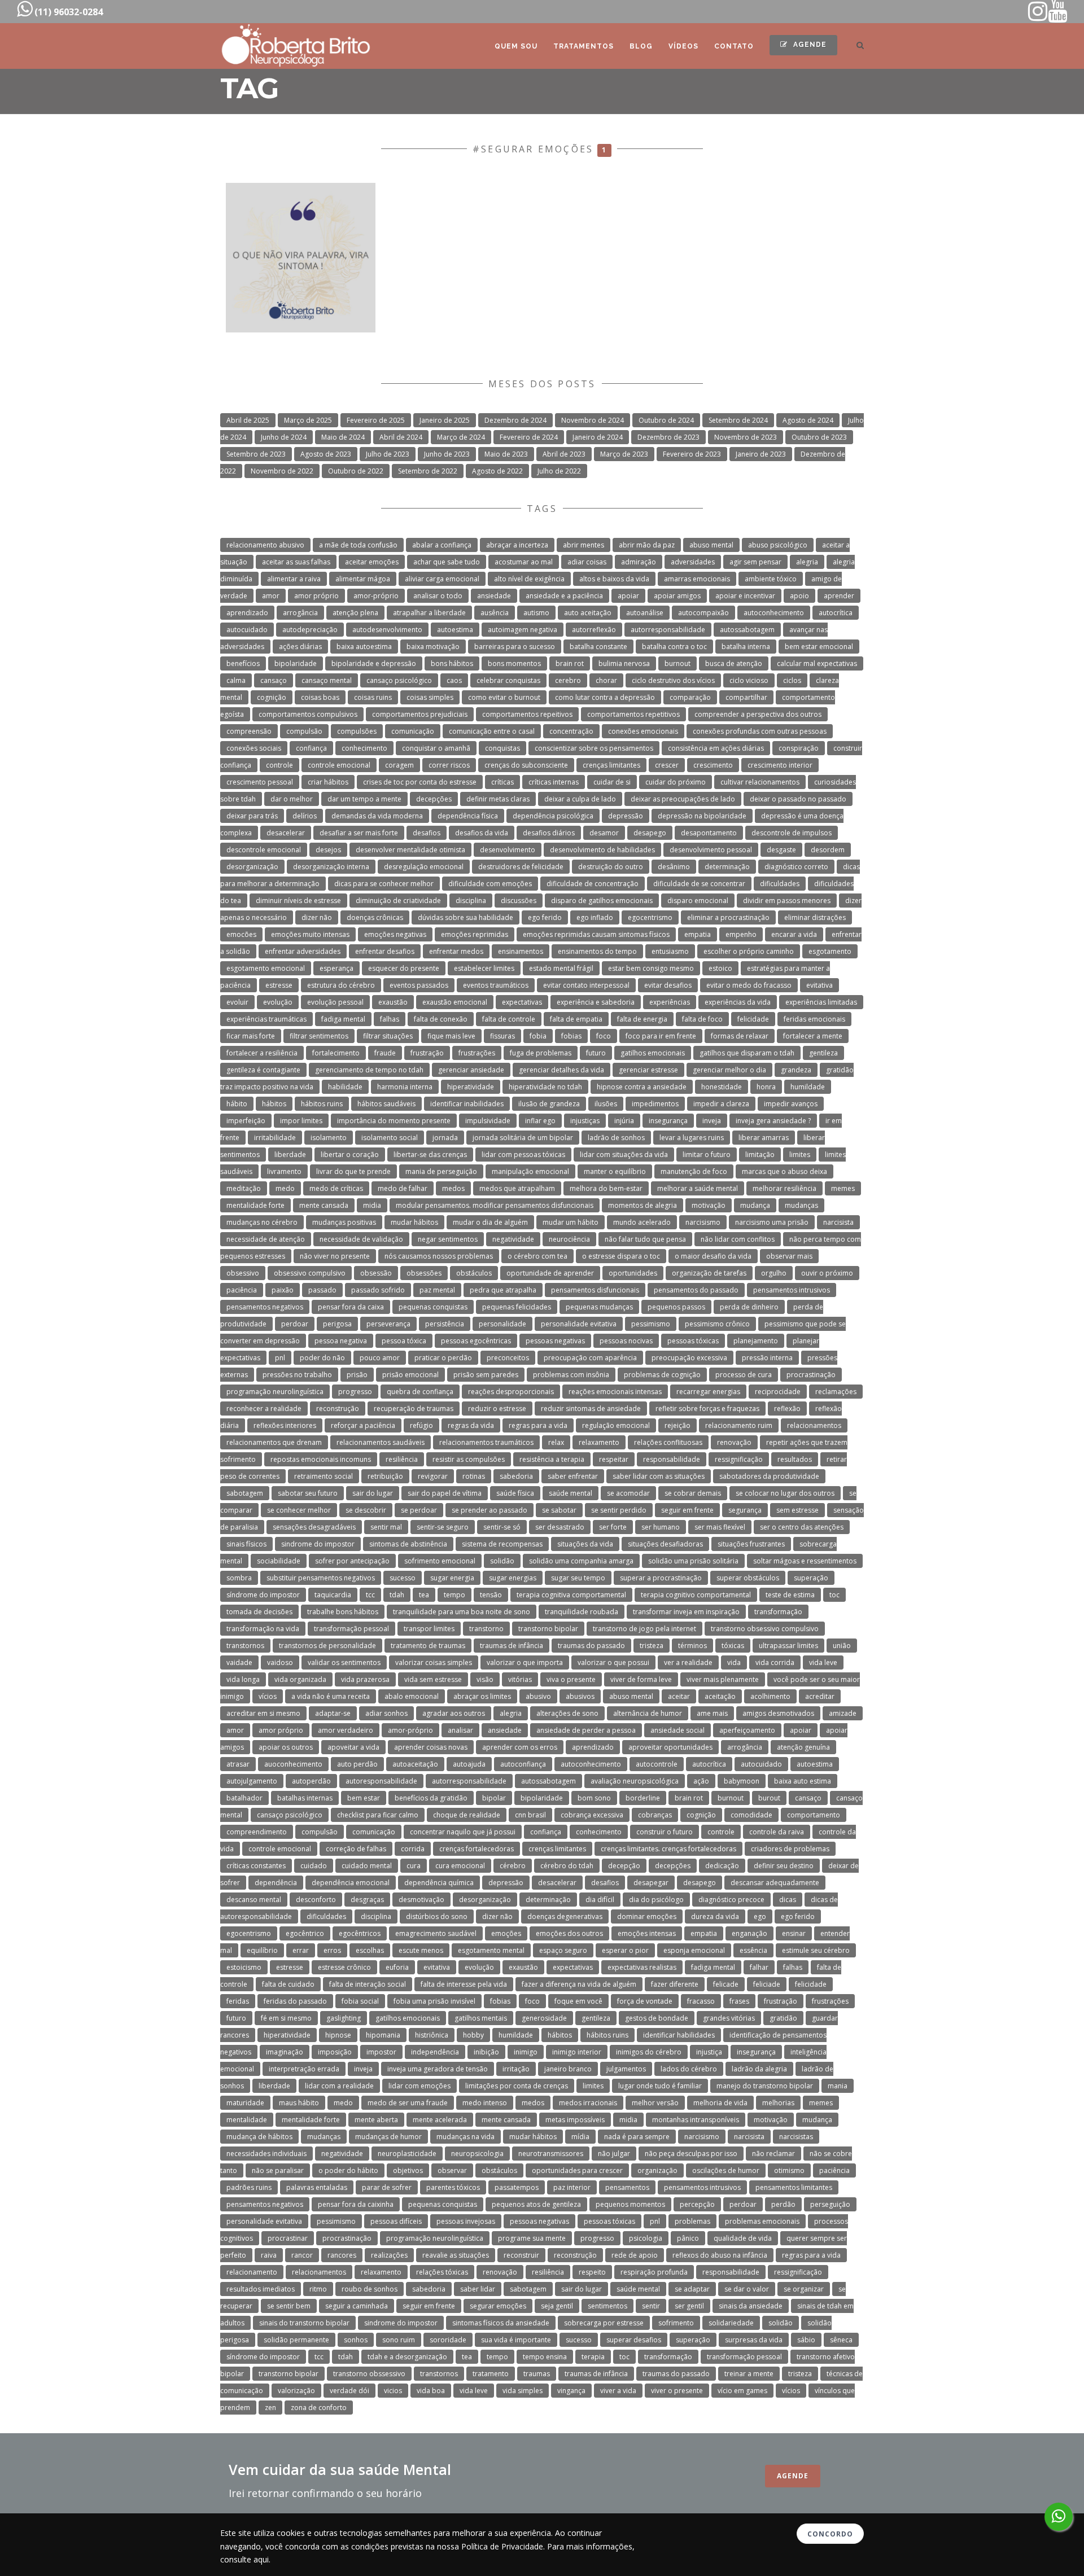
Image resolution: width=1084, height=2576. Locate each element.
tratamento (491, 2374)
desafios (427, 833)
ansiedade (494, 596)
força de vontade (645, 2001)
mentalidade (247, 2120)
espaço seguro (563, 1950)
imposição (335, 2052)
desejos (328, 850)
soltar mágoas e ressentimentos (805, 1561)
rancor (302, 2255)
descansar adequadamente (775, 1883)
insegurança (668, 1121)
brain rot (570, 663)
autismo (536, 613)
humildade (808, 1087)
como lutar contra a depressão (605, 697)
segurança (745, 1510)
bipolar (494, 1798)
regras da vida (471, 1425)
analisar (460, 1730)
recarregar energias (708, 1392)
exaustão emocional (455, 1002)
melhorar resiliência (784, 1188)
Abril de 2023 (564, 454)
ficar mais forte (251, 1036)
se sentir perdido (619, 1510)
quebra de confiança (420, 1392)
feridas (238, 2001)
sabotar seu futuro (308, 1493)
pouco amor (380, 1358)
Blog (641, 46)
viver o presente (677, 2391)
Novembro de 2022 (282, 471)
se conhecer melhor (299, 1510)
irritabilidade (275, 1138)
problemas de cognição (662, 1375)
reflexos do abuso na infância (720, 2255)
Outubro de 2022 (356, 471)
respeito (592, 2272)
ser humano (661, 1527)
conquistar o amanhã (436, 748)
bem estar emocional (819, 647)
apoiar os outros (286, 1747)
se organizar (804, 2289)
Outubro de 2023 (819, 437)
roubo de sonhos (370, 2289)
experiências (670, 1002)
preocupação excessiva (689, 1358)
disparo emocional (698, 901)
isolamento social (390, 1138)
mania (838, 2086)
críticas (502, 782)
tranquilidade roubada (582, 1612)
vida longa (243, 1679)
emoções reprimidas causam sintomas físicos (596, 934)
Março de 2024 (461, 437)
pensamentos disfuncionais (595, 1290)
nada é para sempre (637, 2137)
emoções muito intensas (310, 934)
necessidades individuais (266, 2154)
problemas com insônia (571, 1375)
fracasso (701, 2001)
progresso (355, 1392)
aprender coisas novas (431, 1747)
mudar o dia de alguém (490, 1222)
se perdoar (419, 1510)
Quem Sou (516, 46)
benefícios (243, 663)
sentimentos (607, 2306)
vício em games (742, 2391)
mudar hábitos (414, 1222)
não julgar (614, 2154)
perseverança (388, 1324)
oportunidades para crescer (577, 2170)
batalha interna (746, 647)
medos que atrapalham (517, 1188)
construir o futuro (665, 1832)
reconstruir (521, 2255)
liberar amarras (764, 1138)
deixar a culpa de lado (580, 799)
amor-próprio (376, 596)
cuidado (314, 1866)
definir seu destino (784, 1866)
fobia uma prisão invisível (434, 2001)
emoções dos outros (569, 1933)
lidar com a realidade (339, 2086)
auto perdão (357, 1764)
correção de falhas (356, 1849)
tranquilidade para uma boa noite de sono (462, 1612)
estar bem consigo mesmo (651, 968)
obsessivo (243, 1273)
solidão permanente (296, 2340)
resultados (795, 1459)
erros (332, 1950)
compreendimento (257, 1832)
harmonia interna (405, 1087)
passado (322, 1290)
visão (485, 1679)
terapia (593, 2357)
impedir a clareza (721, 1104)
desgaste (781, 850)
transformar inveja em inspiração (686, 1612)
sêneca (841, 2340)
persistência (445, 1324)
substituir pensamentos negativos (321, 1578)
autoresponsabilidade (381, 1781)
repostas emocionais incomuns (321, 1459)
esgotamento (830, 951)
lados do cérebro (689, 2069)
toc (834, 1595)
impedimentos (655, 1104)
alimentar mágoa (363, 579)
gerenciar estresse (648, 1070)
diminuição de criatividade (398, 901)
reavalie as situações (456, 2255)
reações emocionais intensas (615, 1392)
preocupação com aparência (590, 1358)
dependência (276, 1883)
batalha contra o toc (674, 647)
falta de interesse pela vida (464, 1984)
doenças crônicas (375, 917)
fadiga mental (343, 1019)
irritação (516, 2069)
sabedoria (516, 1476)
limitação (760, 1155)
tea (424, 1595)
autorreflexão (594, 630)
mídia (580, 2137)
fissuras (502, 1036)
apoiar (628, 596)
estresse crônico (344, 1967)
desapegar (651, 1883)
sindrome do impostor (318, 1544)
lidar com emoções (419, 2086)
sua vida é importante (516, 2340)
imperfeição (246, 1121)
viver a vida (618, 2391)
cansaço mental (327, 680)
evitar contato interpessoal (586, 985)
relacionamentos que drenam (274, 1442)
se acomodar (628, 1493)
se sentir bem (289, 2306)
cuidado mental (367, 1866)
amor (271, 596)
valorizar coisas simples (434, 1662)
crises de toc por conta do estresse (420, 782)
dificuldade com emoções (490, 884)
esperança (336, 968)
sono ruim (399, 2340)
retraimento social (324, 1476)
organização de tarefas (709, 1273)
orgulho (774, 1273)
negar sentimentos (448, 1239)
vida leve (823, 1662)
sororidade (448, 2340)
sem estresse (797, 1510)
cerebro (568, 680)
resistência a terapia (552, 1459)
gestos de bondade (657, 2018)
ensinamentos (521, 951)
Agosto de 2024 (808, 420)
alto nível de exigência (529, 579)
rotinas (474, 1476)
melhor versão (655, 2103)
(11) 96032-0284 (67, 12)
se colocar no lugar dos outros (785, 1493)
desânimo (674, 867)
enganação (749, 1933)
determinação (727, 867)
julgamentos (626, 2069)
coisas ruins (373, 697)
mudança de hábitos (259, 2137)
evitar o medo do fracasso (749, 985)
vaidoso (280, 1662)
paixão (283, 1290)
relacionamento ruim (739, 1425)
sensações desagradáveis (314, 1527)
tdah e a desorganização (407, 2357)
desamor (604, 833)
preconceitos (508, 1358)
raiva (269, 2255)
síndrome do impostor (263, 1595)
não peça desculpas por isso (691, 2154)
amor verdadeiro (346, 1730)
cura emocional (460, 1866)
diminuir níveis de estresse (298, 901)
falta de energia (642, 1019)
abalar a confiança (442, 545)
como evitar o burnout (504, 697)
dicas (788, 1900)
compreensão (249, 731)
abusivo (538, 1696)
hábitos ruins (322, 1104)
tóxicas (733, 1646)
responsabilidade (672, 1459)
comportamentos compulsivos (308, 714)
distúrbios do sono (437, 1916)
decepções (434, 799)
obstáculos (474, 1273)
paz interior (572, 2187)
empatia (698, 934)
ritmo (318, 2289)
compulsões (357, 731)
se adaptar (692, 2289)
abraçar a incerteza (517, 545)
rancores (342, 2255)
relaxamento (599, 1442)
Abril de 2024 (401, 437)
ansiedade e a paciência (564, 596)
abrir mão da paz (647, 545)
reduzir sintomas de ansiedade (591, 1409)
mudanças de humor (388, 2137)
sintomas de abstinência (408, 1544)
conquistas (502, 748)
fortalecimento (336, 1053)
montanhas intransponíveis (696, 2120)
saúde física (515, 1493)
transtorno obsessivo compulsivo (765, 1629)
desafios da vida (482, 833)
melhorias (778, 2103)
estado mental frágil (561, 968)
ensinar (794, 1933)
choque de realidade (467, 1815)
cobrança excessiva (592, 1815)
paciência (242, 1290)
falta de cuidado (288, 1984)
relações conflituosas (668, 1442)
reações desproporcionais (511, 1392)
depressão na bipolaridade (702, 816)
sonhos (356, 2340)
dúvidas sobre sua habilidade (465, 917)
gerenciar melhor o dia (729, 1070)
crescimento (713, 765)
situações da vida (585, 1544)
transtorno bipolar (548, 1629)
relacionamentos (814, 1425)
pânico (688, 2238)
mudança (755, 1205)
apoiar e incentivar (745, 596)
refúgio (421, 1425)
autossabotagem (747, 630)
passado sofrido (378, 1290)
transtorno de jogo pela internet (644, 1629)
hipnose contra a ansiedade (642, 1087)
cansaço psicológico (399, 680)
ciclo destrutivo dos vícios (673, 680)
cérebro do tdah (567, 1866)
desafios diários (549, 833)
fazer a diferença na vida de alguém (579, 1984)
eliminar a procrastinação (728, 917)
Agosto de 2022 (497, 471)
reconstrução (338, 1409)
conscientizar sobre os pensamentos (594, 748)
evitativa (819, 985)
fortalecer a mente (813, 1036)
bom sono (594, 1798)
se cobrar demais (693, 1493)
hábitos (274, 1104)
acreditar (820, 1696)
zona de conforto (319, 2408)
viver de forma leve (641, 1679)
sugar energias (513, 1578)
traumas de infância (512, 1646)
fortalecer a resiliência (262, 1053)
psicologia (646, 2238)
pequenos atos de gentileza (536, 2204)
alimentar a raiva (294, 579)
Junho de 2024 (284, 437)
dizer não (317, 917)
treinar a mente (749, 2374)
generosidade (544, 2018)
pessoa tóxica (404, 1341)
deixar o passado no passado (798, 799)
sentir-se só (502, 1527)
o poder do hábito (348, 2170)
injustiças (585, 1121)
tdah (397, 1595)
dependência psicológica (553, 816)
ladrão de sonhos (616, 1138)
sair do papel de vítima (445, 1493)
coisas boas (320, 697)
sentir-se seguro (443, 1527)
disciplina (471, 901)
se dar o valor (747, 2289)
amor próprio (316, 596)
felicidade (753, 1019)
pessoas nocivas (626, 1341)
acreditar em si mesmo (263, 1713)
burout (769, 1798)
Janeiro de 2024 (598, 437)
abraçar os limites (482, 1696)
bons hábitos (452, 663)
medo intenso (485, 2103)
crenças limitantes (611, 765)
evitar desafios (668, 985)
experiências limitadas (821, 1002)
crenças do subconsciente (526, 765)
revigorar (433, 1476)
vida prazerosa (365, 1679)
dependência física (468, 816)
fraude (385, 1053)
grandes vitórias (729, 2018)
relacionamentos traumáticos (486, 1442)
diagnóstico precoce (731, 1900)
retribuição (385, 1476)
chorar (606, 680)
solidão (502, 1561)
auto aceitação (588, 613)
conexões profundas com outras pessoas (760, 731)
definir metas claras (498, 799)
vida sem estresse (433, 1679)
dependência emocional (351, 1883)
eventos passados (419, 985)
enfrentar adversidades (303, 951)
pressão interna (767, 1358)
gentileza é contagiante (263, 1070)
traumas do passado (591, 1646)
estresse (279, 985)
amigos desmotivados (778, 1713)
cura (414, 1866)
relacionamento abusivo (265, 545)
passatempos (517, 2187)
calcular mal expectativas (817, 663)
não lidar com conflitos (738, 1239)
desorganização (252, 867)
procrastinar (288, 2238)
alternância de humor (648, 1713)
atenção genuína (803, 1747)
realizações (389, 2255)
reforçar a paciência (363, 1425)
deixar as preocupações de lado (683, 799)
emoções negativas (395, 934)
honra (766, 1087)
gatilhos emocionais (653, 1053)
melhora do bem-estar (606, 1188)
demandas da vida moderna (377, 816)
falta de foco (702, 1019)
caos (454, 680)
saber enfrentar (573, 1476)
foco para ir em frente (661, 1036)
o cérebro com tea (537, 1256)
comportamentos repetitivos (633, 714)
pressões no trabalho (297, 1375)
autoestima (455, 630)
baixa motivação (433, 647)
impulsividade (488, 1121)
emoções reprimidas (475, 934)
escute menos (421, 1950)
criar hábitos (328, 782)
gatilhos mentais (481, 2018)
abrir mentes (583, 545)
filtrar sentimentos (319, 1036)
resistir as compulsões (469, 1459)
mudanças (801, 1205)
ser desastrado (560, 1527)
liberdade (290, 1155)
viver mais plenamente (723, 1679)
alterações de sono (567, 1713)
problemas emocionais (762, 2221)
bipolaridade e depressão (374, 663)
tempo (454, 1595)
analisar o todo (438, 596)
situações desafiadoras (665, 1544)
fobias (571, 1036)
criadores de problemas (790, 1849)
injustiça (709, 2052)
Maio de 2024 (343, 437)
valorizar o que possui (613, 1662)
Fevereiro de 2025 (376, 420)
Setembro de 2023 (256, 454)
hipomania (383, 2035)
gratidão (783, 2018)
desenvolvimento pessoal (711, 850)
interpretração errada (304, 2069)
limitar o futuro (707, 1155)
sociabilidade (279, 1561)
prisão (357, 1375)
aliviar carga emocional (442, 579)
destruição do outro (611, 867)
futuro (596, 1053)
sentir (651, 2306)
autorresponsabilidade (668, 630)
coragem (399, 765)
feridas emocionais (814, 1019)
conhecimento (364, 748)
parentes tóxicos (453, 2187)
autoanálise (645, 613)
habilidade (345, 1087)
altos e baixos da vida (614, 579)
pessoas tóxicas (693, 1341)
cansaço (274, 680)
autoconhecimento (774, 613)
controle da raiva (777, 1832)
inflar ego (540, 1121)
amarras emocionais (697, 579)
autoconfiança (523, 1764)
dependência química (439, 1883)
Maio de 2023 (506, 454)
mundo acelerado (642, 1222)
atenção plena (355, 613)
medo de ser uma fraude (408, 2103)
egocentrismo (650, 917)
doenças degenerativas (565, 1916)
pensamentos (627, 2187)
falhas (390, 1019)
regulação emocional (616, 1425)
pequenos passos (676, 1307)
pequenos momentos (630, 2204)
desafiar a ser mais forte (359, 833)
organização (657, 2170)
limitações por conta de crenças (517, 2086)
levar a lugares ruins (692, 1138)
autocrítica (836, 613)
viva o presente (571, 1679)
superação (811, 1578)
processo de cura (744, 1375)
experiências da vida (738, 1002)
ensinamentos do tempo (597, 951)
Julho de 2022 (559, 471)
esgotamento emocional (266, 968)
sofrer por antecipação (352, 1561)
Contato (734, 46)
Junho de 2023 (447, 454)
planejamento (756, 1341)
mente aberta (376, 2120)
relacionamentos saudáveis (381, 1442)
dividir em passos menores (787, 901)
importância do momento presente (394, 1121)
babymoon (742, 1781)
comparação (690, 697)
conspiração (799, 748)
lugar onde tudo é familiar (660, 2086)
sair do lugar (373, 1493)
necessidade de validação (361, 1239)
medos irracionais (588, 2103)
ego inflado (595, 917)
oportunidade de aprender (550, 1273)
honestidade (722, 1087)
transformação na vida (263, 1629)
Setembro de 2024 (738, 420)
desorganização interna (331, 867)
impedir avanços (791, 1104)
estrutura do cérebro (341, 985)
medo (285, 1188)
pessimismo (651, 1324)
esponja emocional (694, 1950)
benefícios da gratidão (431, 1798)
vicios (393, 2391)
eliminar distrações (815, 917)
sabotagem (245, 1493)
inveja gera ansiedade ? (773, 1121)
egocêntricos (360, 1933)
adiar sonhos (386, 1713)
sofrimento (676, 2323)
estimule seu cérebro (816, 1950)
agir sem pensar (755, 562)
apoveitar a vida (353, 1747)
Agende (809, 45)
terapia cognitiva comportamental (571, 1595)
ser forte (613, 1527)
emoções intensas (647, 1933)
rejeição (677, 1425)
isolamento (329, 1138)
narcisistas (796, 2137)
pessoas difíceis (396, 2221)
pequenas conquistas (433, 1307)
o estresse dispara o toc (621, 1256)
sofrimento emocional (440, 1561)
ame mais (712, 1713)
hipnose (338, 2035)
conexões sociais (254, 748)
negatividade (513, 1239)
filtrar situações (388, 1036)
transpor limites (429, 1629)
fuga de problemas (541, 1053)
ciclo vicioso (749, 680)
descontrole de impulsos (792, 833)
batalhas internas (305, 1798)
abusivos (580, 1696)
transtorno (486, 1629)
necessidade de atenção (266, 1239)
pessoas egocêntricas (476, 1341)
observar (452, 2170)
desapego (650, 833)
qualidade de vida (743, 2238)
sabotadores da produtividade (769, 1476)
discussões (519, 901)
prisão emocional (410, 1375)
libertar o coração (350, 1155)
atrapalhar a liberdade (429, 613)
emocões (241, 934)
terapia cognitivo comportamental (696, 1595)
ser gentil (689, 2306)
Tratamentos (583, 46)
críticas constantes (256, 1866)
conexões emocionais (643, 731)
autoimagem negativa (523, 630)
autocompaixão (703, 613)
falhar (759, 1967)
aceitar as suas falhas (296, 562)
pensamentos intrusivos (792, 1290)
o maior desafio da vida (713, 1256)
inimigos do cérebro (649, 2052)
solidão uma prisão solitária (693, 1561)
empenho (741, 934)
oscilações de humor (726, 2170)
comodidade (751, 1815)
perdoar (295, 1324)
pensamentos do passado (696, 1290)
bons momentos (514, 663)
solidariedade (731, 2323)
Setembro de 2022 (428, 471)
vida (734, 1662)
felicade (726, 1984)
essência (753, 1950)
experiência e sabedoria (596, 1002)
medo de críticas (336, 1188)
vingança (571, 2391)
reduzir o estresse (497, 1409)
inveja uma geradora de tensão (438, 2069)
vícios (268, 1696)
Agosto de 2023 (326, 454)
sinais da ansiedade (751, 2306)
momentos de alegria (642, 1205)
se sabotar (559, 1510)
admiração (639, 562)
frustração (427, 1053)
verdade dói (349, 2391)
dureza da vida (715, 1916)
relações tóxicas (442, 2272)
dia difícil (600, 1900)
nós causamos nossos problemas (439, 1256)
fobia (538, 1036)
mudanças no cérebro (262, 1222)
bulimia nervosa (624, 663)
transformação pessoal (351, 1629)
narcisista (838, 1222)
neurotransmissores (551, 2154)
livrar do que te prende (353, 1171)
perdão (783, 2204)
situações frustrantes (751, 1544)
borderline (643, 1798)
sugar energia (452, 1578)
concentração (571, 731)
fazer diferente (675, 1984)
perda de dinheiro (749, 1307)
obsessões (424, 1273)
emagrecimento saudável (436, 1933)
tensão (491, 1595)
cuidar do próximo (676, 782)
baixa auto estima (803, 1781)
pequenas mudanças (599, 1307)
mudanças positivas (344, 1222)
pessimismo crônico (717, 1324)
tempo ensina (545, 2357)
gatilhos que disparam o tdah (747, 1053)
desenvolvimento (508, 850)
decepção (624, 1866)
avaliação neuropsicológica (635, 1781)
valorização (296, 2391)
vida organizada (300, 1679)
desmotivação (421, 1900)
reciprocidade (778, 1392)
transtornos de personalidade (327, 1646)
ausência (495, 613)
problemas (692, 2221)
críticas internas (554, 782)
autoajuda (469, 1764)
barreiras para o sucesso (515, 647)
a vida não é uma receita (331, 1696)
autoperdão (311, 1781)
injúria (624, 1121)
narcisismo (703, 1222)
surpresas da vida (754, 2340)
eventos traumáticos (496, 985)
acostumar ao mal (524, 562)
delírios (305, 816)
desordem (828, 850)
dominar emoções (647, 1916)
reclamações (836, 1392)
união (842, 1646)
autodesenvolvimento (387, 630)
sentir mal (386, 1527)
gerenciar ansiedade (471, 1070)
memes (843, 1188)
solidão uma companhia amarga (581, 1561)
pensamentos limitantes (794, 2187)
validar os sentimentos (344, 1662)
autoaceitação (415, 1764)
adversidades (693, 562)
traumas (537, 2374)
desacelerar (286, 833)
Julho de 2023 (388, 454)
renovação (734, 1442)
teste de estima (790, 1595)
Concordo (830, 2534)
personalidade (502, 1324)
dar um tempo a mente (364, 799)
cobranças (655, 1815)
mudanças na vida (465, 2137)
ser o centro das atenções (802, 1527)
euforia (397, 1967)
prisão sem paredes (486, 1375)
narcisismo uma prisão (772, 1222)
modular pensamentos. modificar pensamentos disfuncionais (495, 1205)
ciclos (792, 680)
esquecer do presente (404, 968)
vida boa (431, 2391)
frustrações (477, 1053)
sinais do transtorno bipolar (304, 2323)
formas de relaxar (740, 1036)
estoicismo (244, 1967)
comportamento (814, 1815)
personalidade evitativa (579, 1324)
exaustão (393, 1002)
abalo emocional (412, 1696)
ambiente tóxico (771, 579)
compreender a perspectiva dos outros (758, 714)
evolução (278, 1002)
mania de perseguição (441, 1171)
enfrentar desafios (385, 951)
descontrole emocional (264, 850)
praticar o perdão (443, 1358)
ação (701, 1781)
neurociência (569, 1239)
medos (453, 1188)
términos (692, 1646)
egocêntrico (305, 1933)
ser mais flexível (720, 1527)
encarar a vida (794, 934)
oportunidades (633, 1273)
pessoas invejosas (466, 2221)
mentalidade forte (255, 1205)
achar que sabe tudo (447, 562)
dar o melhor (292, 799)
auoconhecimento (293, 1764)
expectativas (522, 1002)
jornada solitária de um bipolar (523, 1138)
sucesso (403, 1578)
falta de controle (509, 1019)
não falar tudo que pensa (645, 1239)
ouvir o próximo (827, 1273)
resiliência (402, 1459)
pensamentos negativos (265, 1307)
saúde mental (571, 1493)
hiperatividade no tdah (545, 1087)
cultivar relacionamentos (760, 782)
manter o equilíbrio (615, 1171)
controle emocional (339, 765)
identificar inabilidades (467, 1104)
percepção (697, 2204)
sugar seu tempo (578, 1578)
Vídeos (683, 46)
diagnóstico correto (796, 867)
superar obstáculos (748, 1578)
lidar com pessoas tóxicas (523, 1155)
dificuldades (780, 884)
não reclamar (773, 2154)
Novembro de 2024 (593, 420)
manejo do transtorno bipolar (765, 2086)
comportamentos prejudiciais (420, 714)
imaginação (285, 2052)
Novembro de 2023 (746, 437)
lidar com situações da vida (624, 1155)
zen (270, 2408)
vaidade (239, 1662)
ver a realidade (688, 1662)
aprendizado (247, 613)
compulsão (304, 731)
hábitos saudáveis (386, 1104)
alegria (807, 562)
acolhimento (770, 1696)
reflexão (787, 1409)
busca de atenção (734, 663)
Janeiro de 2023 (761, 454)
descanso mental (254, 1900)
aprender (839, 596)
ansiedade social (677, 1730)
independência (435, 2052)
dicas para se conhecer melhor (384, 884)
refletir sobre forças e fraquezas (707, 1409)
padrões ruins (249, 2187)
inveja (712, 1121)
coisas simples (430, 697)
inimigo (526, 2052)
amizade (843, 1713)
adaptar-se (333, 1713)
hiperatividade (471, 1087)
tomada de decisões (259, 1612)
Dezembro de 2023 (668, 437)
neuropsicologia (477, 2154)
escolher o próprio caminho (749, 951)
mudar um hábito (571, 1222)
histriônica (432, 2035)
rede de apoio (635, 2255)
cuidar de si (612, 782)
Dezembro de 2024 (515, 420)
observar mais (789, 1256)
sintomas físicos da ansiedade (501, 2323)
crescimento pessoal (260, 782)
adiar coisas (587, 562)
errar (301, 1950)
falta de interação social (368, 1984)
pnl (280, 1358)
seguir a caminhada (357, 2306)
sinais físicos (246, 1544)
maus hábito (299, 2103)
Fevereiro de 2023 (692, 454)
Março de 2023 (624, 454)
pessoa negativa (341, 1341)
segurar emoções (498, 2306)
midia (372, 1205)
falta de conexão (441, 1019)
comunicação (413, 731)
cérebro (513, 1866)
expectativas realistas (642, 1967)
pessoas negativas (555, 1341)
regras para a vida (538, 1425)
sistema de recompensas (502, 1544)
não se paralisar (278, 2170)
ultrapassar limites (788, 1646)
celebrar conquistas (508, 680)
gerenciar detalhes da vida (561, 1070)
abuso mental (711, 545)
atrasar (238, 1764)
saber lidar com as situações (659, 1476)
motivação (709, 1205)
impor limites (301, 1121)
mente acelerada (440, 2120)
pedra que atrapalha (503, 1290)
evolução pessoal (335, 1002)
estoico (720, 968)
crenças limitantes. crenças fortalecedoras (668, 1849)
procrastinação (811, 1375)
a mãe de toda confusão (358, 545)
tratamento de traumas (428, 1646)
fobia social (360, 2001)
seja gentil (557, 2306)
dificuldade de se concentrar (699, 884)
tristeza (652, 1646)
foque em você (578, 2001)
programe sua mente (532, 2238)
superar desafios (634, 2340)
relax (556, 1442)
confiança (311, 748)
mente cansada (324, 1205)
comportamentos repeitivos (527, 714)
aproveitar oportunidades (670, 1747)
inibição (486, 2052)
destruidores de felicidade (521, 867)
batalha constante (598, 647)
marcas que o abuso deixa (784, 1171)
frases (739, 2001)
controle (279, 765)
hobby (473, 2035)
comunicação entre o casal (492, 731)
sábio (806, 2340)
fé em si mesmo (286, 2018)
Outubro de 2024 (666, 420)
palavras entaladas (317, 2187)
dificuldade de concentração (593, 884)
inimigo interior (577, 2052)
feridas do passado (295, 2001)
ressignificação (739, 1459)
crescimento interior (780, 765)
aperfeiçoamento (747, 1730)
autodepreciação (310, 630)
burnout (677, 663)
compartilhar (746, 697)
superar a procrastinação (661, 1578)
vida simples (523, 2391)
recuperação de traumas (414, 1409)
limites (800, 1155)
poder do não (322, 1358)
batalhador (244, 1798)
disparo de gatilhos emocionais (602, 901)
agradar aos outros (454, 1713)
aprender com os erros (520, 1747)
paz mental (437, 1290)
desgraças (367, 1900)
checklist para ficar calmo (378, 1815)
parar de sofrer (387, 2187)
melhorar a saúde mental (698, 1188)
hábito (237, 1104)
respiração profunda (654, 2272)
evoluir (237, 1002)
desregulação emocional (424, 867)
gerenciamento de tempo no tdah (369, 1070)
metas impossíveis (575, 2120)
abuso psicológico (778, 545)
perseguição (830, 2204)
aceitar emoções (372, 562)
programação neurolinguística (275, 1392)
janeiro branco (568, 2069)
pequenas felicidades (517, 1307)
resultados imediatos (261, 2289)
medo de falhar (403, 1188)
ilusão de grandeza (549, 1104)
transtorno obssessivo (369, 2374)
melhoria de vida (720, 2103)
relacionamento (252, 2272)
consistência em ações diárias (716, 748)
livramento (284, 1171)
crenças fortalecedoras (477, 1849)
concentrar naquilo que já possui (463, 1832)
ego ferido (545, 917)
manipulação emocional (530, 1171)
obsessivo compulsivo (310, 1273)
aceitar (679, 1696)
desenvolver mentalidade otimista (410, 850)
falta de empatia (576, 1019)
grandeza (796, 1070)
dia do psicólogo (656, 1900)
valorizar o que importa (525, 1662)
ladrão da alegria (759, 2069)
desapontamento (709, 833)
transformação (778, 1612)
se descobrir (366, 1510)
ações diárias (300, 647)
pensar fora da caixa (351, 1307)
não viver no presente (335, 1256)
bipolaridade (296, 663)
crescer (667, 765)
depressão (626, 816)
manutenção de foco (694, 1171)
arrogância (300, 613)
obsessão (376, 1273)
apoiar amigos (677, 596)
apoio (799, 596)
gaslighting (344, 2018)
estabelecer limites (484, 968)
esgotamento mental (491, 1950)
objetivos (408, 2170)
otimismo (789, 2170)
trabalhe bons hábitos (343, 1612)
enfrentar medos (456, 951)
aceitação (720, 1696)
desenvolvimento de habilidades (602, 850)
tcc (370, 1595)
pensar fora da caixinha (356, 2204)
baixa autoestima (364, 647)
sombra (239, 1578)
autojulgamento (252, 1781)
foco (604, 1036)
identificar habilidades (679, 2035)
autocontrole (657, 1764)
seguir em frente (687, 1510)
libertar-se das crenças (430, 1155)
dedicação (722, 1866)
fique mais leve (451, 1036)
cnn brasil (530, 1815)
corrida (413, 1849)
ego (760, 1916)
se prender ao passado (489, 1510)
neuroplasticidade (407, 2154)
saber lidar (478, 2289)
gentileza (823, 1053)
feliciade (767, 1984)
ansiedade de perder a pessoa (586, 1730)
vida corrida (775, 1662)
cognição (272, 697)
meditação (244, 1188)
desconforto (316, 1900)
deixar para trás (252, 816)
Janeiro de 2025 (445, 420)
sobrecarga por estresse (604, 2323)
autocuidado (247, 630)
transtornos (245, 1646)
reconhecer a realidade (264, 1409)
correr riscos (449, 765)
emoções (506, 1933)
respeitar (614, 1459)
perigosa (337, 1324)
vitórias (520, 1679)
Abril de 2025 (248, 420)
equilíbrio (262, 1950)
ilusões (606, 1104)
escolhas (370, 1950)
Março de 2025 (308, 420)
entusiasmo (670, 951)
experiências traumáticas (266, 1019)
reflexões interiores (285, 1425)
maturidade (245, 2103)
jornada (445, 1138)
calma (236, 680)
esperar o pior (625, 1950)
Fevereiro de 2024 (529, 437)
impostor (381, 2052)
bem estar (364, 1798)
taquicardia (333, 1595)
